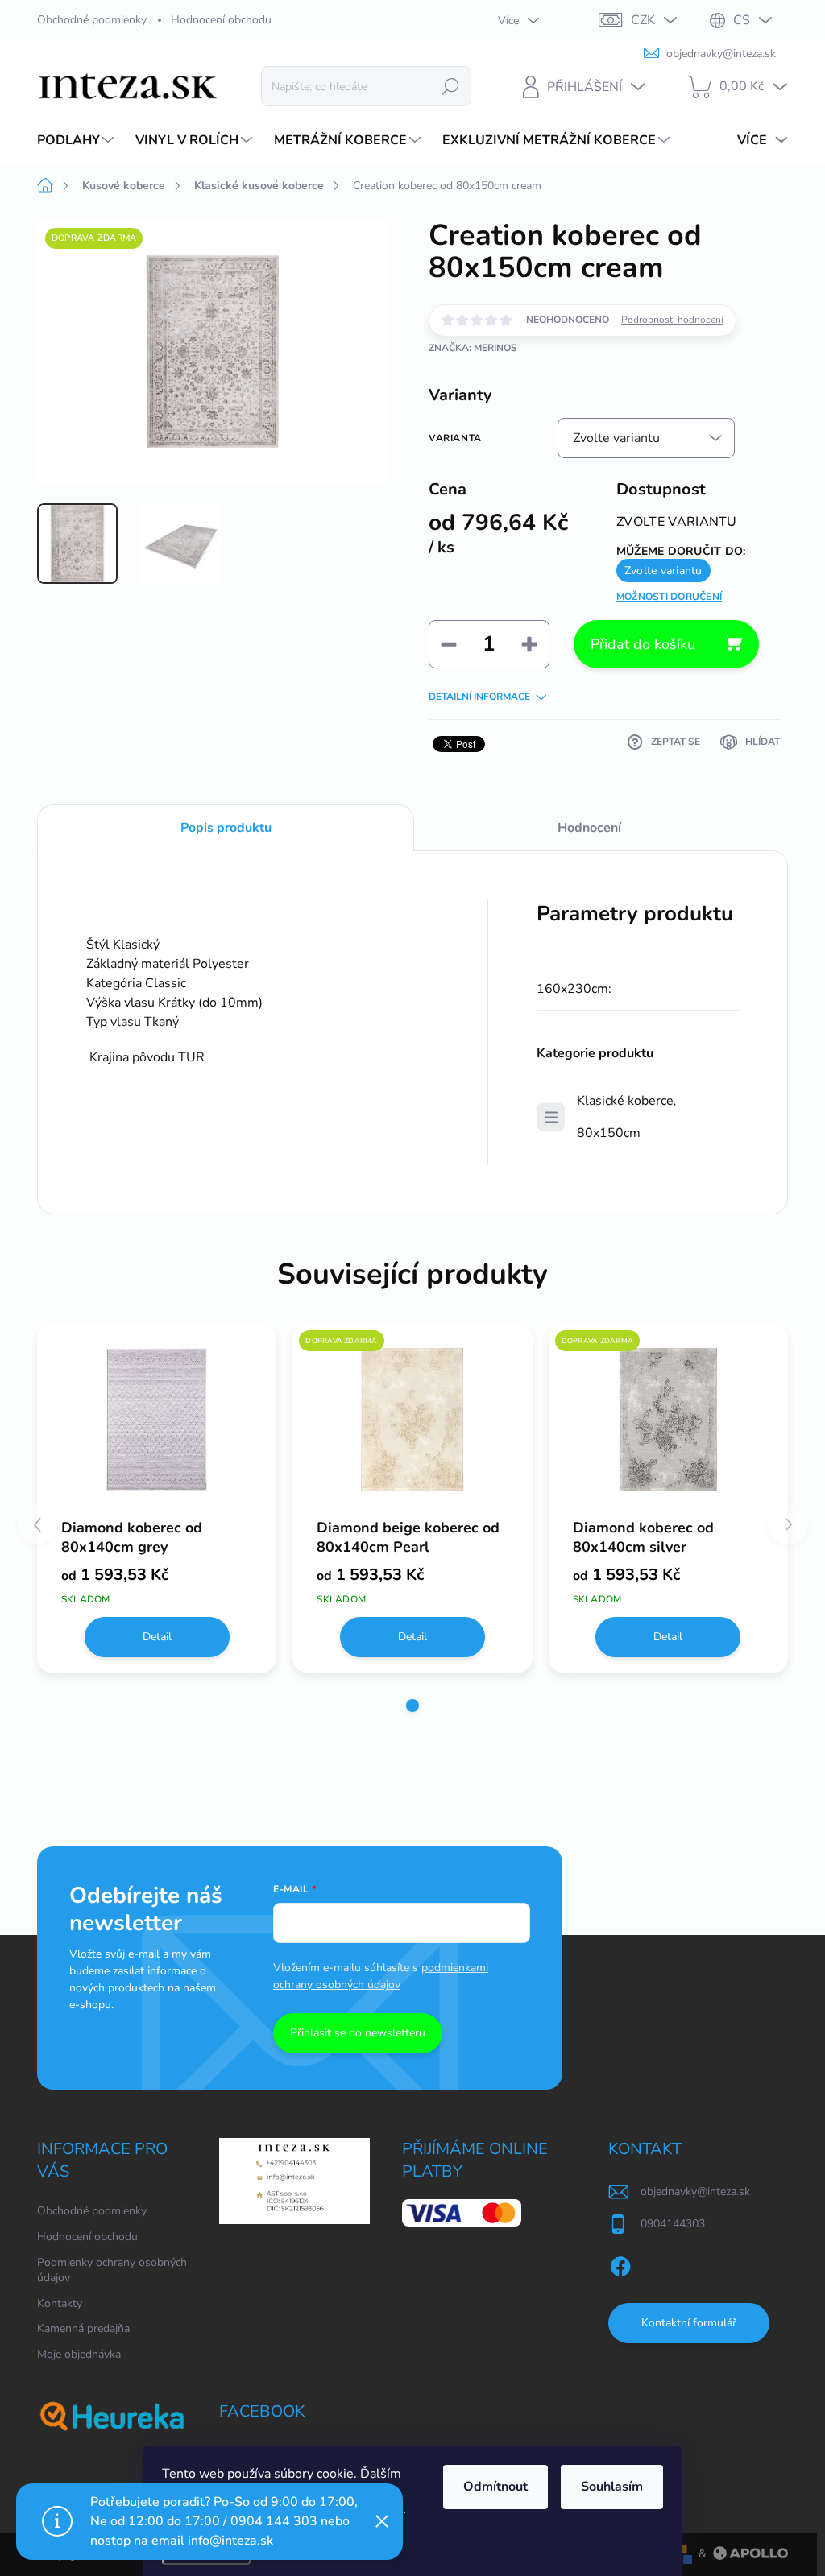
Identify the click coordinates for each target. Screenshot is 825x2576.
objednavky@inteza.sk (695, 2191)
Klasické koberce (625, 1101)
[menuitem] (77, 140)
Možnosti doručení (669, 597)
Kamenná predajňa (83, 2328)
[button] (412, 1706)
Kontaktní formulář (689, 2323)
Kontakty (60, 2303)
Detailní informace (479, 697)
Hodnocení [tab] (589, 828)
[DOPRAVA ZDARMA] (412, 1420)
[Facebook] (620, 2264)
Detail (157, 1637)
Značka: (473, 348)
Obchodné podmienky (92, 20)
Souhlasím (612, 2487)
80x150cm (609, 1133)
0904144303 (673, 2224)
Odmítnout (495, 2487)
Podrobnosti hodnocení (672, 320)
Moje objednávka (79, 2354)
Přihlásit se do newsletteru (358, 2033)
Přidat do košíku (643, 644)
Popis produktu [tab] (226, 828)
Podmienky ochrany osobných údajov (112, 2270)
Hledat (450, 86)
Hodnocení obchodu (221, 20)
